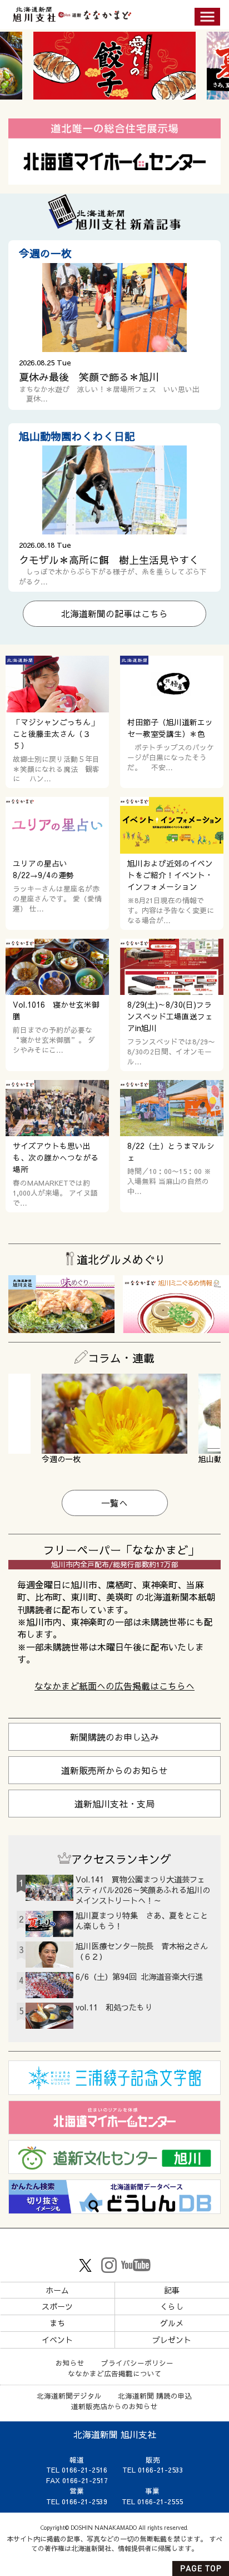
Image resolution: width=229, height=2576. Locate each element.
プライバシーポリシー (137, 2363)
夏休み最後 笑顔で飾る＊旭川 (89, 377)
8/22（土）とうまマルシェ (171, 1152)
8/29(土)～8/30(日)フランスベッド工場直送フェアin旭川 (170, 1016)
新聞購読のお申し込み (114, 1737)
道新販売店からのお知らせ (114, 2406)
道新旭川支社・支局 (114, 1804)
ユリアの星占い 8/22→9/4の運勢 (44, 869)
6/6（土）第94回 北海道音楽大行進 (139, 1976)
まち (57, 2323)
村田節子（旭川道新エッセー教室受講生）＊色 (170, 728)
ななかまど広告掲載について (115, 2373)
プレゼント (172, 2340)
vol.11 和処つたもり (114, 2007)
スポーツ (57, 2306)
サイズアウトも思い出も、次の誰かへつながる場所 (56, 1158)
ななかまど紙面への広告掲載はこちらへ (114, 1686)
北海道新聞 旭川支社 (115, 2434)
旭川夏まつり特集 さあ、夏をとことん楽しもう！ (142, 1921)
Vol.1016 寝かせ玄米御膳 (56, 1010)
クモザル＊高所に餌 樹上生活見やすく (109, 560)
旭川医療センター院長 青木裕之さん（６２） (142, 1951)
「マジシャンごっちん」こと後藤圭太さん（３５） (56, 734)
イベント (57, 2340)
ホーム (57, 2290)
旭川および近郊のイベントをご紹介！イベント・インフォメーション (170, 875)
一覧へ (114, 1503)
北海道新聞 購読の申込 (155, 2396)
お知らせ (70, 2363)
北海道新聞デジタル (69, 2396)
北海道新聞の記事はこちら (114, 613)
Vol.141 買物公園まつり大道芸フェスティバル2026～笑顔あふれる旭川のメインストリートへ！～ (143, 1890)
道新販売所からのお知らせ (114, 1770)
